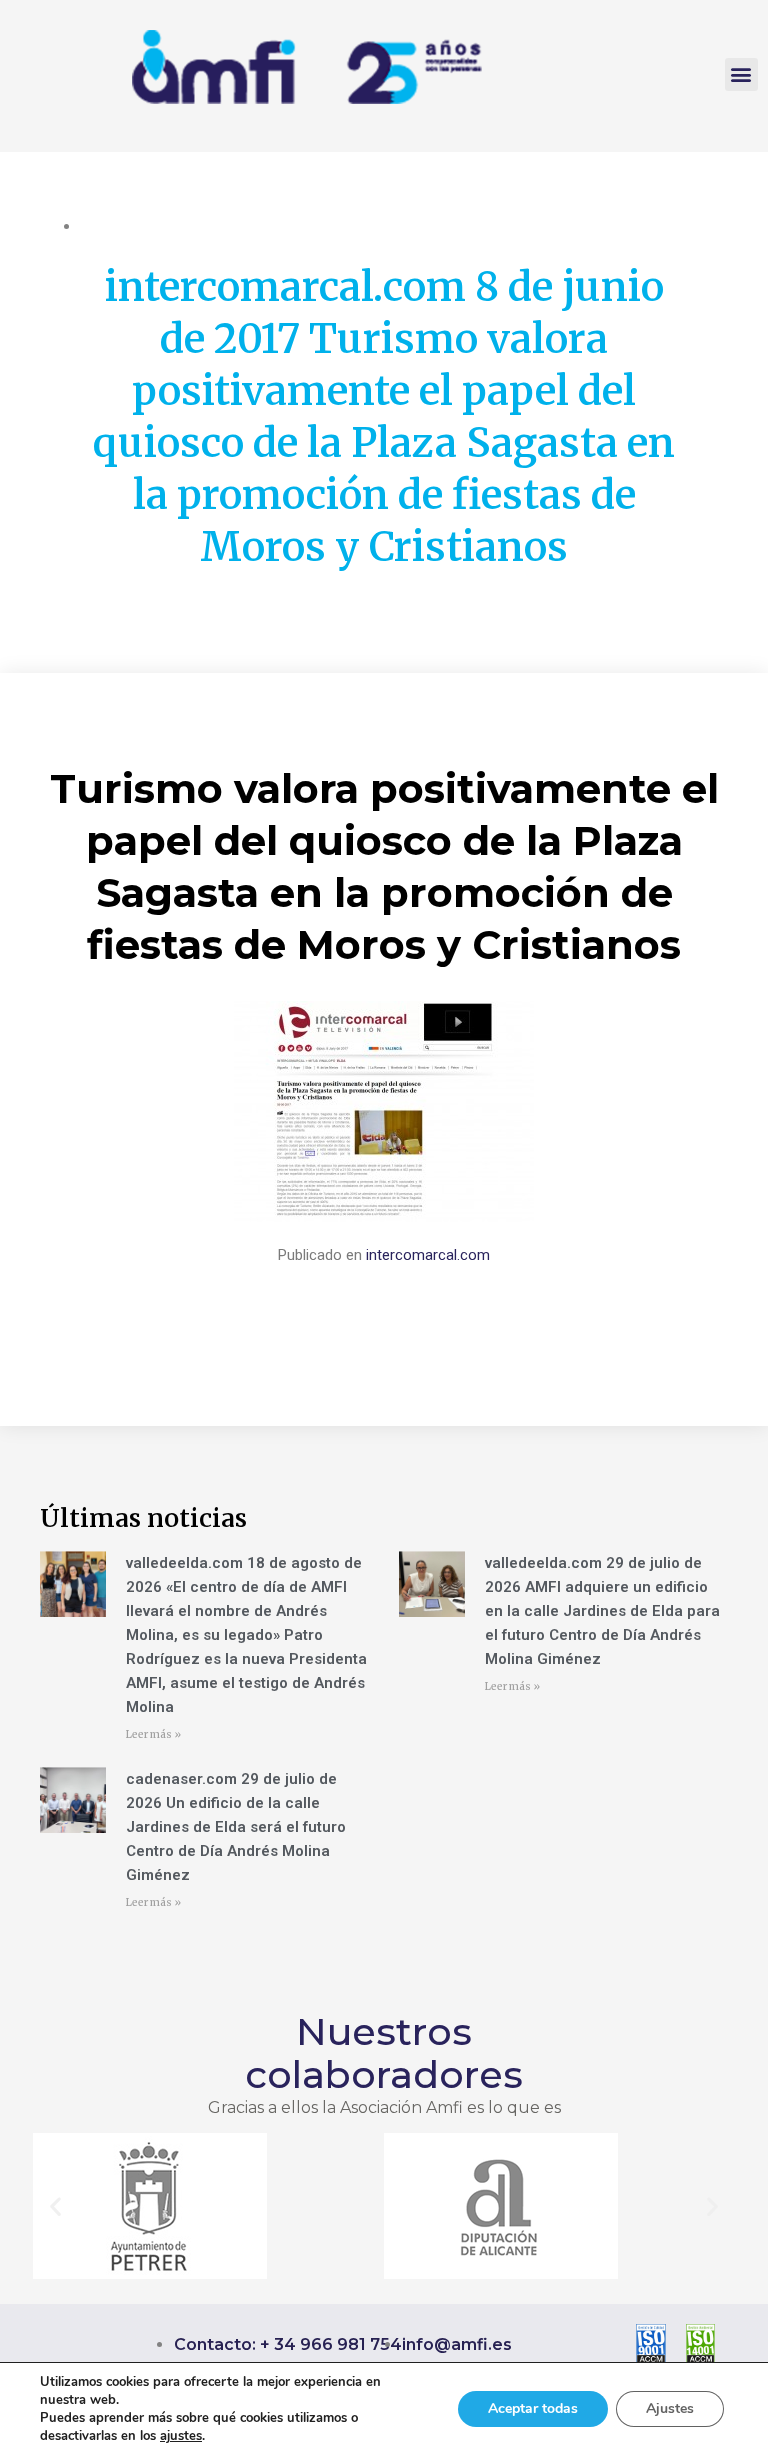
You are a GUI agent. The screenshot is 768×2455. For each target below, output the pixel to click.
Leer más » (153, 1734)
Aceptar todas (533, 2408)
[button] (741, 74)
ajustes (181, 2436)
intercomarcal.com (428, 1255)
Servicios (318, 226)
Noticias (254, 226)
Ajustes (670, 2408)
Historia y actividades (150, 226)
